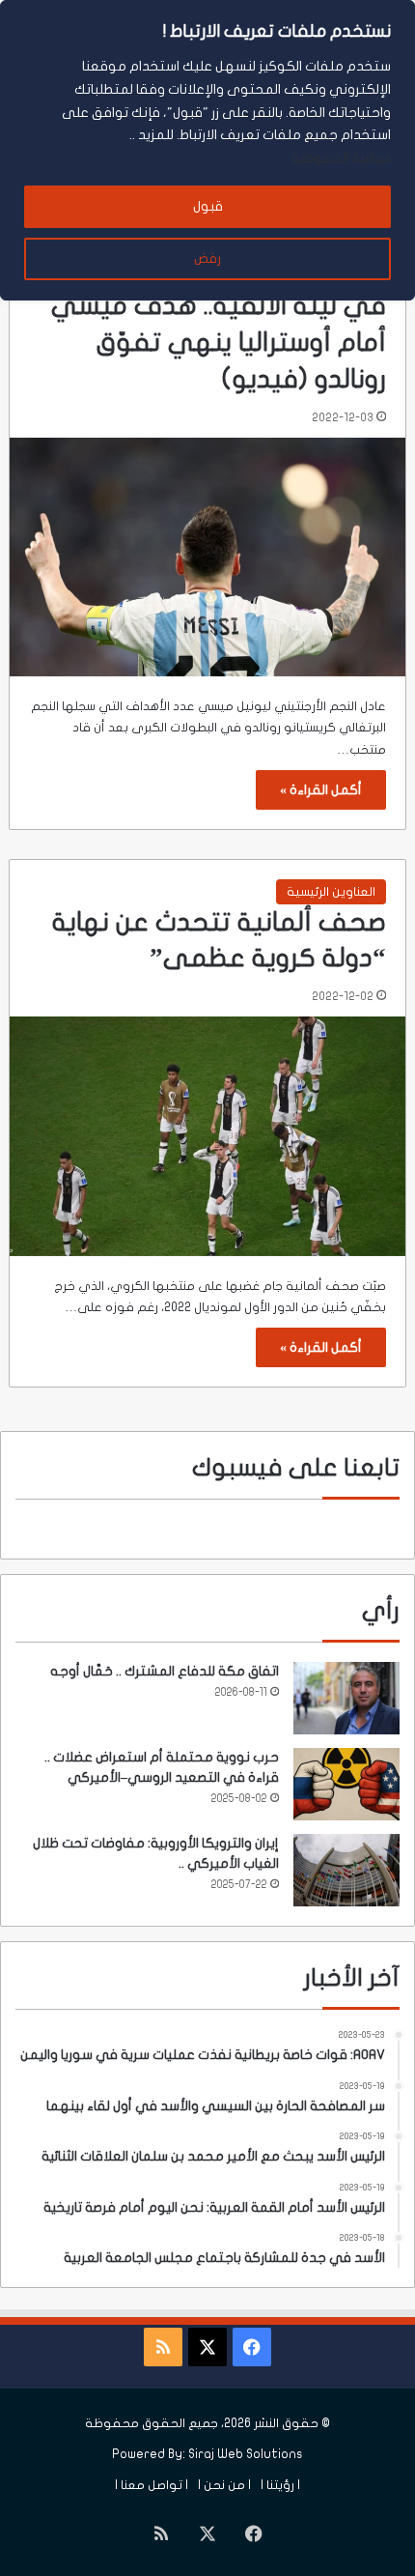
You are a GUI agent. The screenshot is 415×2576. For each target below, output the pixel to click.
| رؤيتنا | (280, 2485)
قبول (208, 206)
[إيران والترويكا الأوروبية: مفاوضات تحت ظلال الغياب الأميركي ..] (346, 1870)
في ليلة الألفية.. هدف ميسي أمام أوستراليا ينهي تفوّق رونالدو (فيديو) (219, 343)
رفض (207, 258)
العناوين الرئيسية (331, 892)
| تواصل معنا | (152, 2485)
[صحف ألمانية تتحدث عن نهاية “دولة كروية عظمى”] (208, 1136)
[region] (207, 150)
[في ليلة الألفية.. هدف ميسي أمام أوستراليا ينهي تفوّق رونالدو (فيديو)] (208, 558)
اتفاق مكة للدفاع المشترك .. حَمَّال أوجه (165, 1671)
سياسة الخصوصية (341, 158)
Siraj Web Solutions (246, 2454)
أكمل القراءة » (321, 790)
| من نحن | (224, 2485)
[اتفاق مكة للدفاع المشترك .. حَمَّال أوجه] (346, 1698)
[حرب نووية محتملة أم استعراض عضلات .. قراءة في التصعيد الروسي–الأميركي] (346, 1784)
